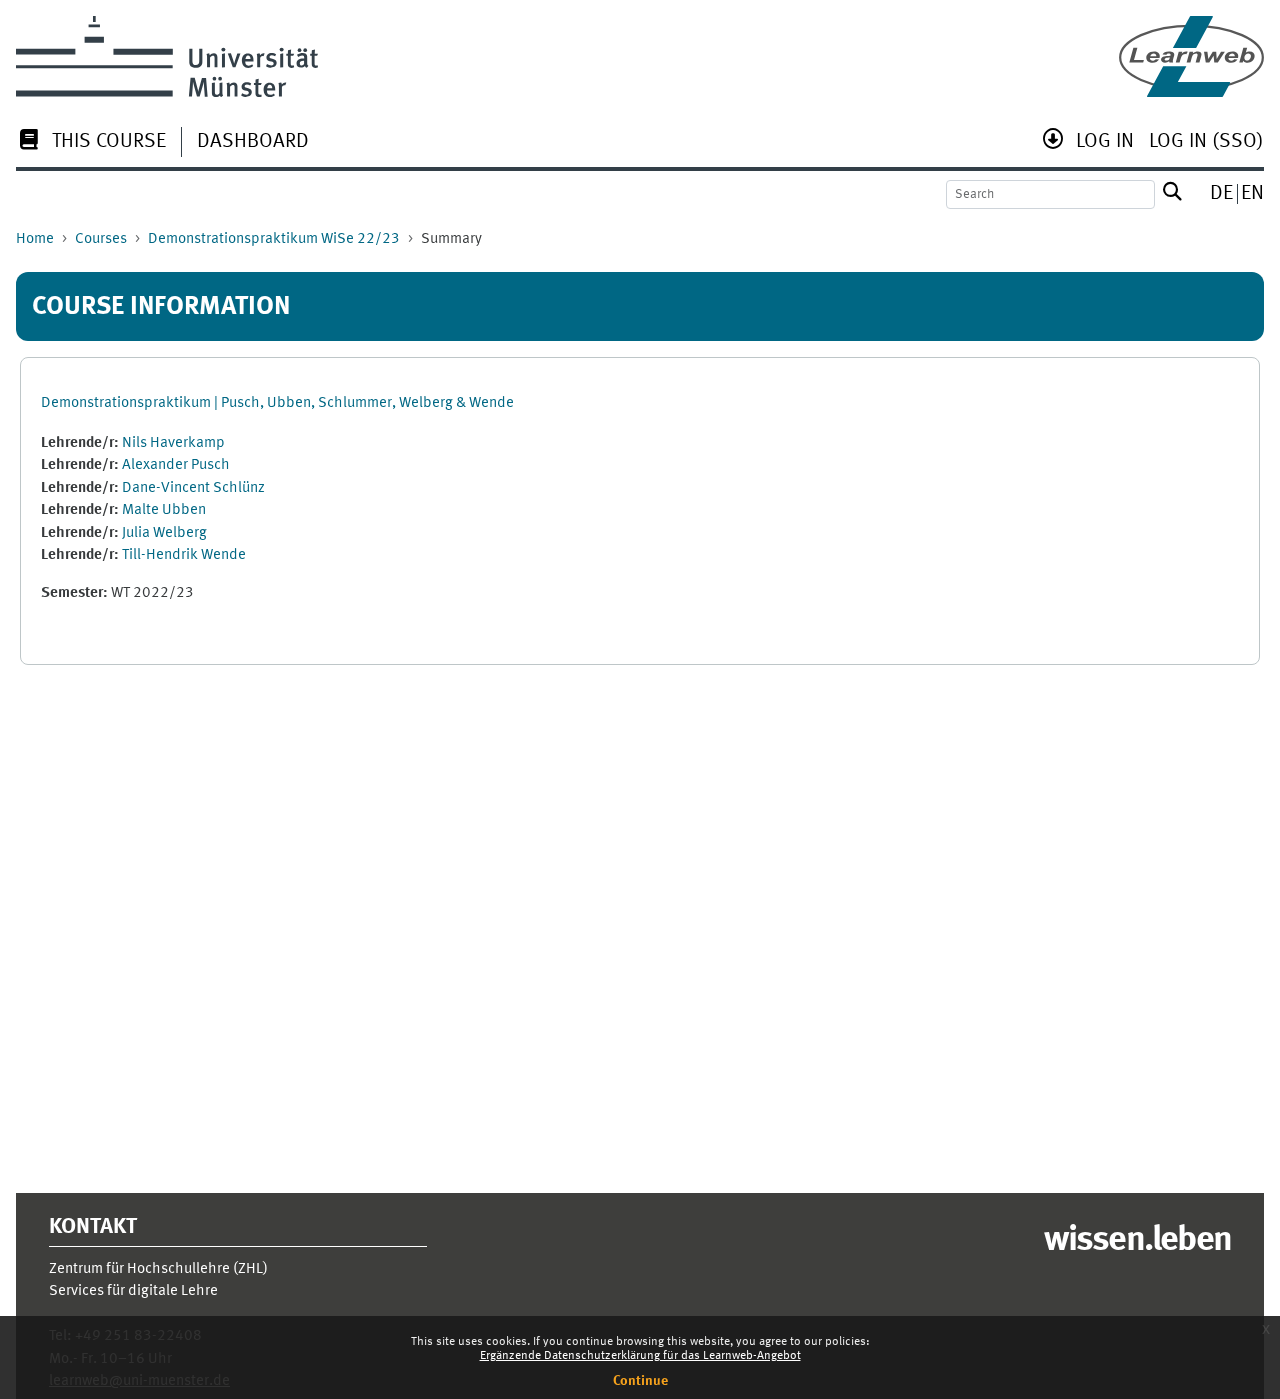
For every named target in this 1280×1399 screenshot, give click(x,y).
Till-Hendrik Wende (184, 555)
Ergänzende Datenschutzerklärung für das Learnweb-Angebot (640, 1356)
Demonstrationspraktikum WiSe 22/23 (274, 239)
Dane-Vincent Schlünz (193, 488)
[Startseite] (1191, 56)
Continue (640, 1381)
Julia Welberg (164, 533)
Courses (101, 239)
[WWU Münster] (167, 56)
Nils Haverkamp (173, 443)
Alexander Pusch (176, 465)
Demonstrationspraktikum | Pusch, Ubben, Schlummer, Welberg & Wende (277, 403)
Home (35, 239)
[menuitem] (91, 143)
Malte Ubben (164, 510)
